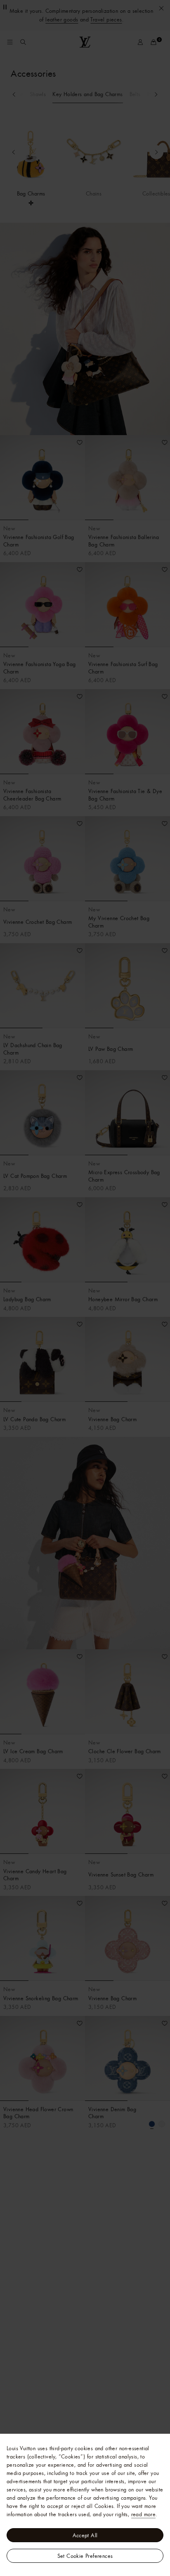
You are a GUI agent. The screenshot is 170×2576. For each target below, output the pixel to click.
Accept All (85, 2535)
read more (144, 2514)
